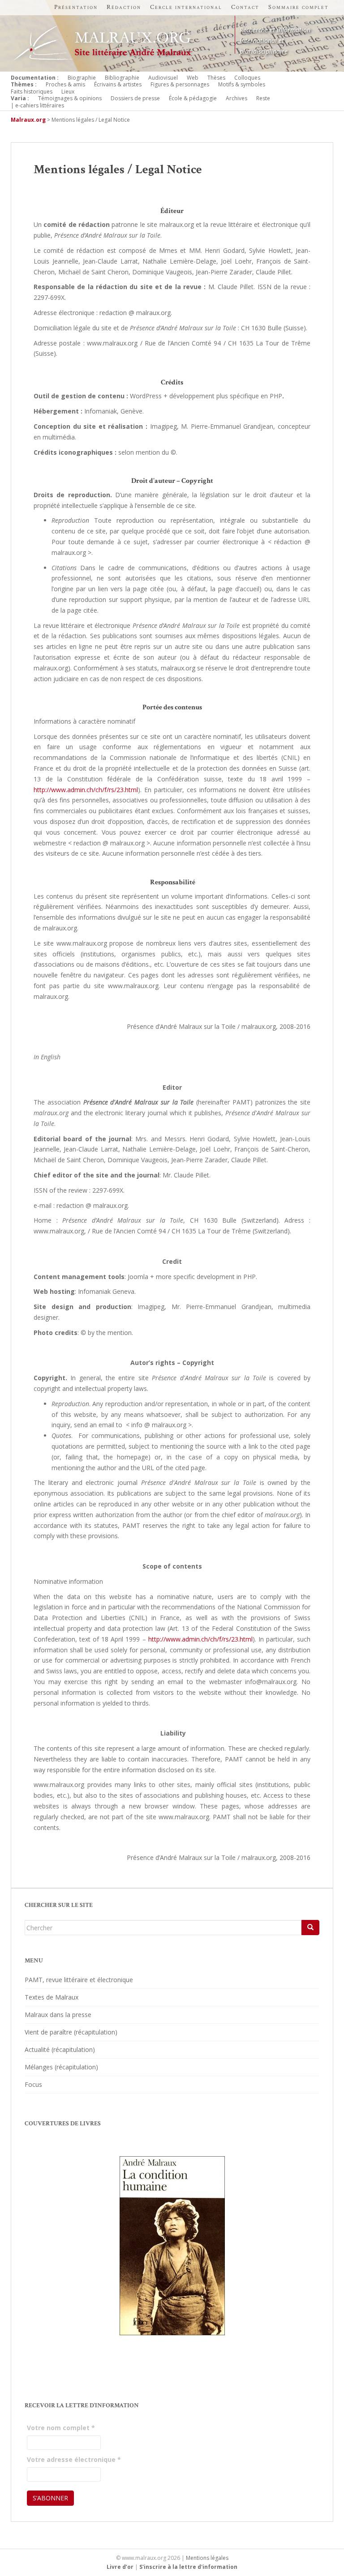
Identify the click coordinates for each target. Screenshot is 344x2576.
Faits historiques (32, 92)
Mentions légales (207, 2558)
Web (193, 78)
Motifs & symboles (242, 84)
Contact (245, 7)
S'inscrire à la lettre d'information (188, 2567)
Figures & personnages (180, 84)
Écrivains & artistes (118, 84)
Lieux (68, 92)
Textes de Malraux (52, 1997)
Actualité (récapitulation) (60, 2049)
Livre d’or (120, 2567)
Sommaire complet (299, 7)
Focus (33, 2084)
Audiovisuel (163, 78)
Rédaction (124, 7)
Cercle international (186, 7)
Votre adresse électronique (74, 2459)
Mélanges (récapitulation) (61, 2067)
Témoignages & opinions (70, 98)
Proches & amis (65, 84)
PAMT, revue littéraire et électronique (79, 1980)
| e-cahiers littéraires (37, 105)
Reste (263, 98)
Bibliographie (122, 78)
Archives (236, 98)
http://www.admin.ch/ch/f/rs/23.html (86, 790)
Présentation (76, 7)
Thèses (216, 78)
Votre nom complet (61, 2428)
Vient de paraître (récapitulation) (71, 2032)
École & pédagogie (193, 98)
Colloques (247, 78)
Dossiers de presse (135, 98)
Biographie (82, 78)
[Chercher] (310, 1928)
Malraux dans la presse (58, 2015)
